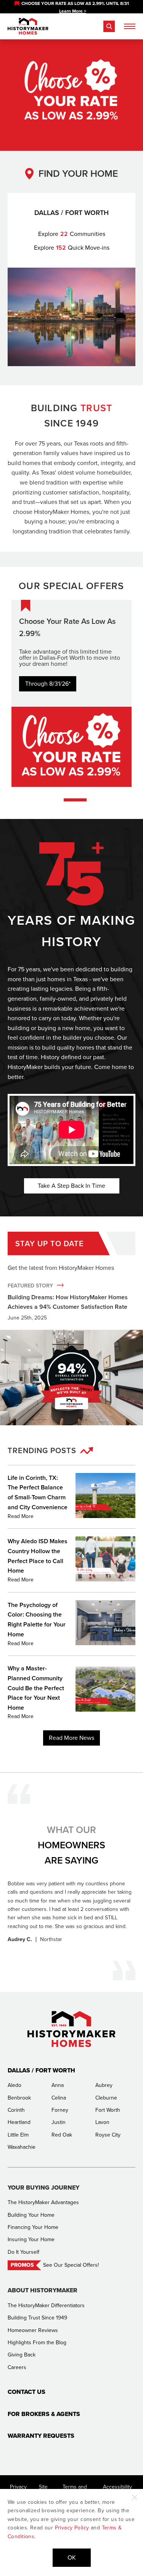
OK (72, 2557)
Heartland (19, 2122)
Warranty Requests (41, 2436)
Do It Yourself (23, 2252)
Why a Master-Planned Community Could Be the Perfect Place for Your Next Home (36, 1688)
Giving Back (22, 2355)
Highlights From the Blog (37, 2343)
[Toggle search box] (109, 26)
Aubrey (104, 2085)
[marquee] (71, 7)
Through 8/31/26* (48, 684)
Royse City (108, 2135)
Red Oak (62, 2135)
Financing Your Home (33, 2227)
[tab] (75, 800)
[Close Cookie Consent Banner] (135, 2497)
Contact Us (27, 2392)
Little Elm (18, 2135)
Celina (59, 2098)
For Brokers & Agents (44, 2414)
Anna (58, 2085)
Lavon (102, 2122)
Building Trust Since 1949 (37, 2318)
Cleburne (106, 2098)
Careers (17, 2367)
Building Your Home (31, 2215)
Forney (60, 2110)
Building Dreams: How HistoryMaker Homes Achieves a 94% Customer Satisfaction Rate (68, 1302)
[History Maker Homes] (28, 26)
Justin (59, 2122)
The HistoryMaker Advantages (43, 2202)
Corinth (16, 2110)
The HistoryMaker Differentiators (46, 2305)
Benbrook (19, 2098)
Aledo (14, 2085)
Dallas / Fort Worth (41, 2070)
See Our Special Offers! (71, 2265)
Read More (21, 1516)
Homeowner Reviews (33, 2330)
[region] (71, 7)
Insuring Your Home (31, 2239)
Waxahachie (22, 2147)
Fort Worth (108, 2110)
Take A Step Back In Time (71, 1186)
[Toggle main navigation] (130, 26)
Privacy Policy (72, 2528)
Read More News (71, 1738)
